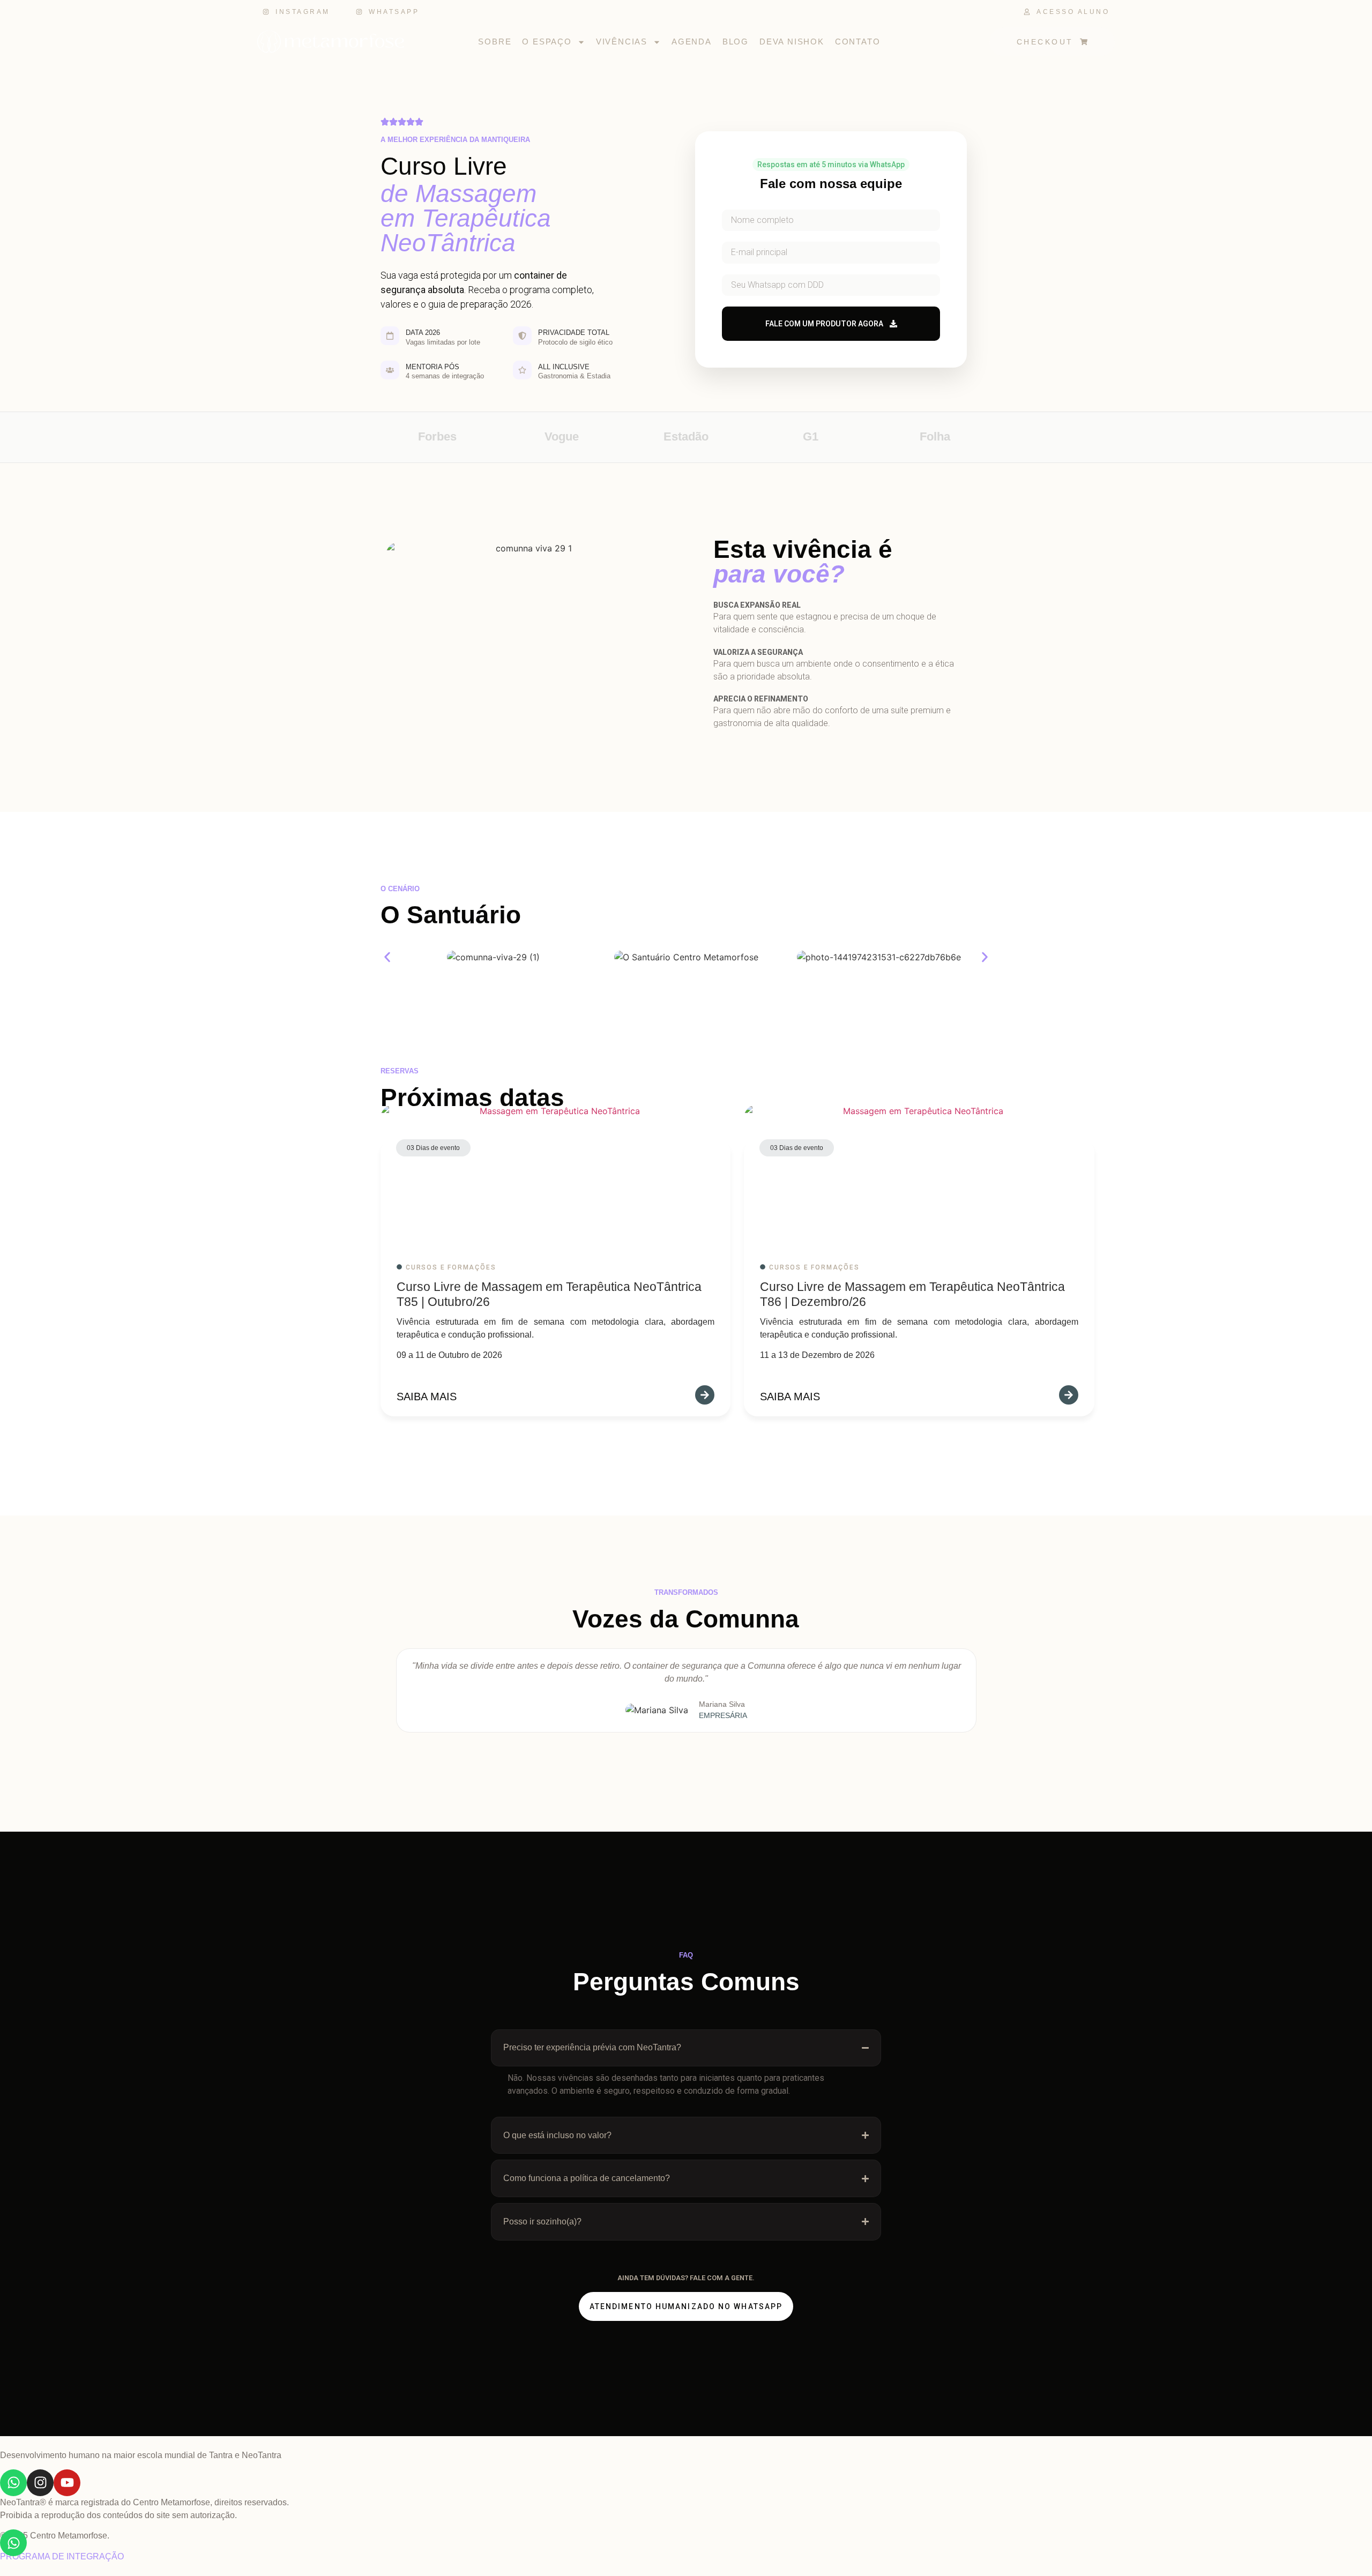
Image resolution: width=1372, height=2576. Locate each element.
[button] (387, 957)
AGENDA (692, 42)
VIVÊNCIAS (622, 42)
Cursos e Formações (451, 1267)
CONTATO (858, 42)
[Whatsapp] (13, 2483)
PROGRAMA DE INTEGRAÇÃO (62, 2556)
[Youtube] (67, 2483)
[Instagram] (40, 2483)
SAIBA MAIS (427, 1397)
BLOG (736, 42)
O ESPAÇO (547, 42)
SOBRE (495, 42)
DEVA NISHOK (792, 42)
